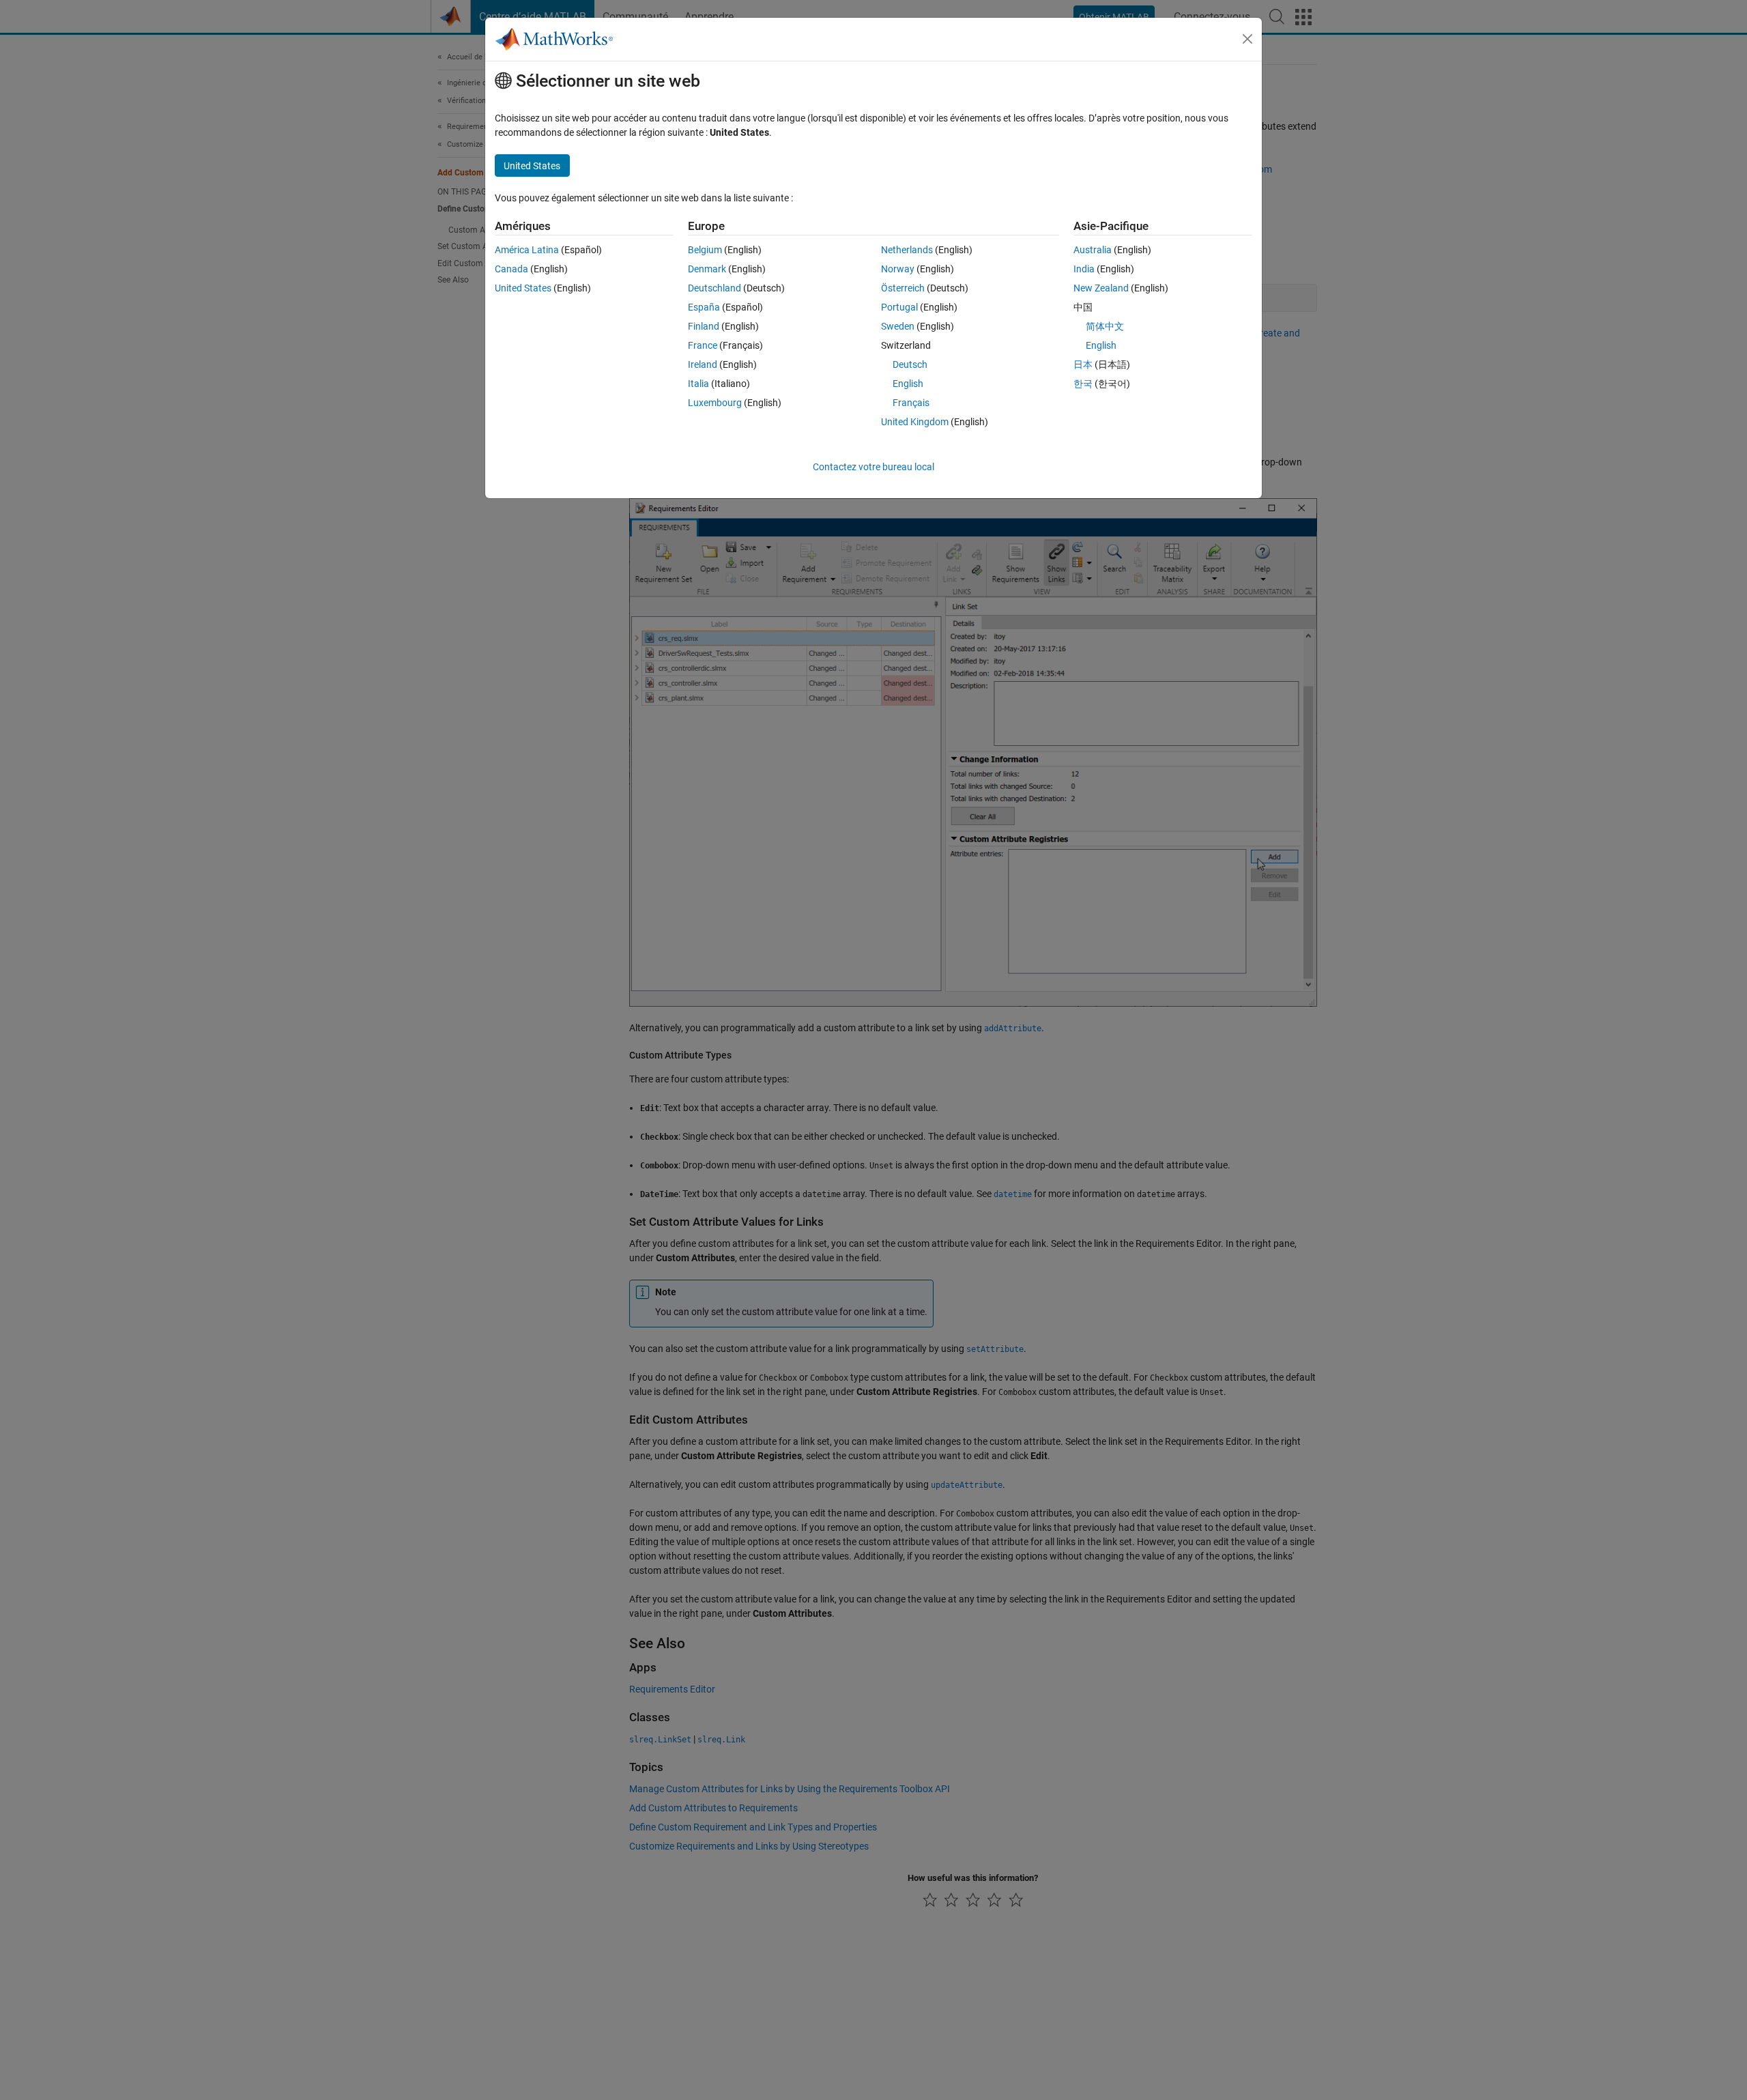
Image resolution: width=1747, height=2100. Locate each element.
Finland (704, 326)
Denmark (707, 269)
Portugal (899, 307)
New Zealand (1101, 288)
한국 (1083, 384)
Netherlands (907, 250)
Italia (698, 384)
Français (911, 403)
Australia (1093, 250)
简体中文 (1105, 326)
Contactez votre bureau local (873, 467)
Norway (898, 269)
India (1084, 269)
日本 (1083, 364)
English (908, 384)
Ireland (703, 364)
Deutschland (714, 288)
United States (523, 288)
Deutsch (910, 364)
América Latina (527, 250)
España (704, 307)
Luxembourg (715, 403)
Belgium (705, 250)
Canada (511, 269)
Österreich (903, 288)
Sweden (898, 326)
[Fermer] (1247, 39)
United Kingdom (915, 422)
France (703, 345)
